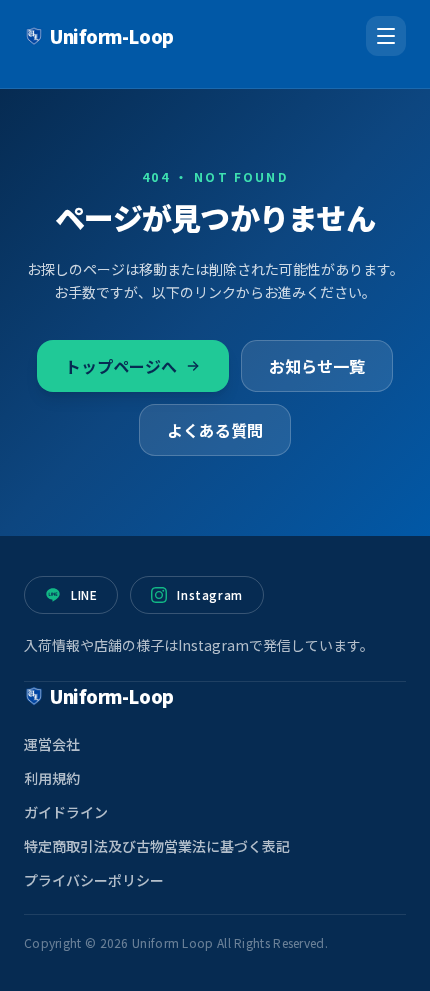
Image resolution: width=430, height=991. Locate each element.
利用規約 (52, 778)
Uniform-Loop (112, 36)
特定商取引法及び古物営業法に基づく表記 (157, 846)
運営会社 (52, 744)
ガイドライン (66, 812)
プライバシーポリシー (94, 880)
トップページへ (121, 366)
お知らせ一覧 (317, 366)
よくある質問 (215, 430)
